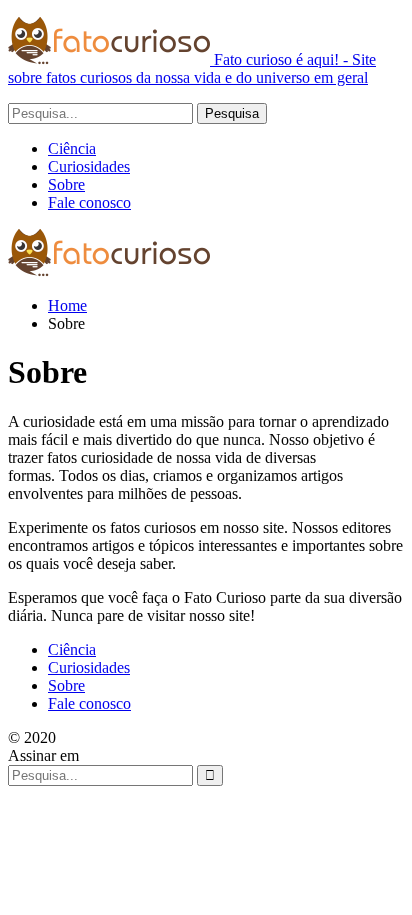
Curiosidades (89, 166)
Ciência (72, 148)
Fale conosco (89, 202)
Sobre (66, 184)
